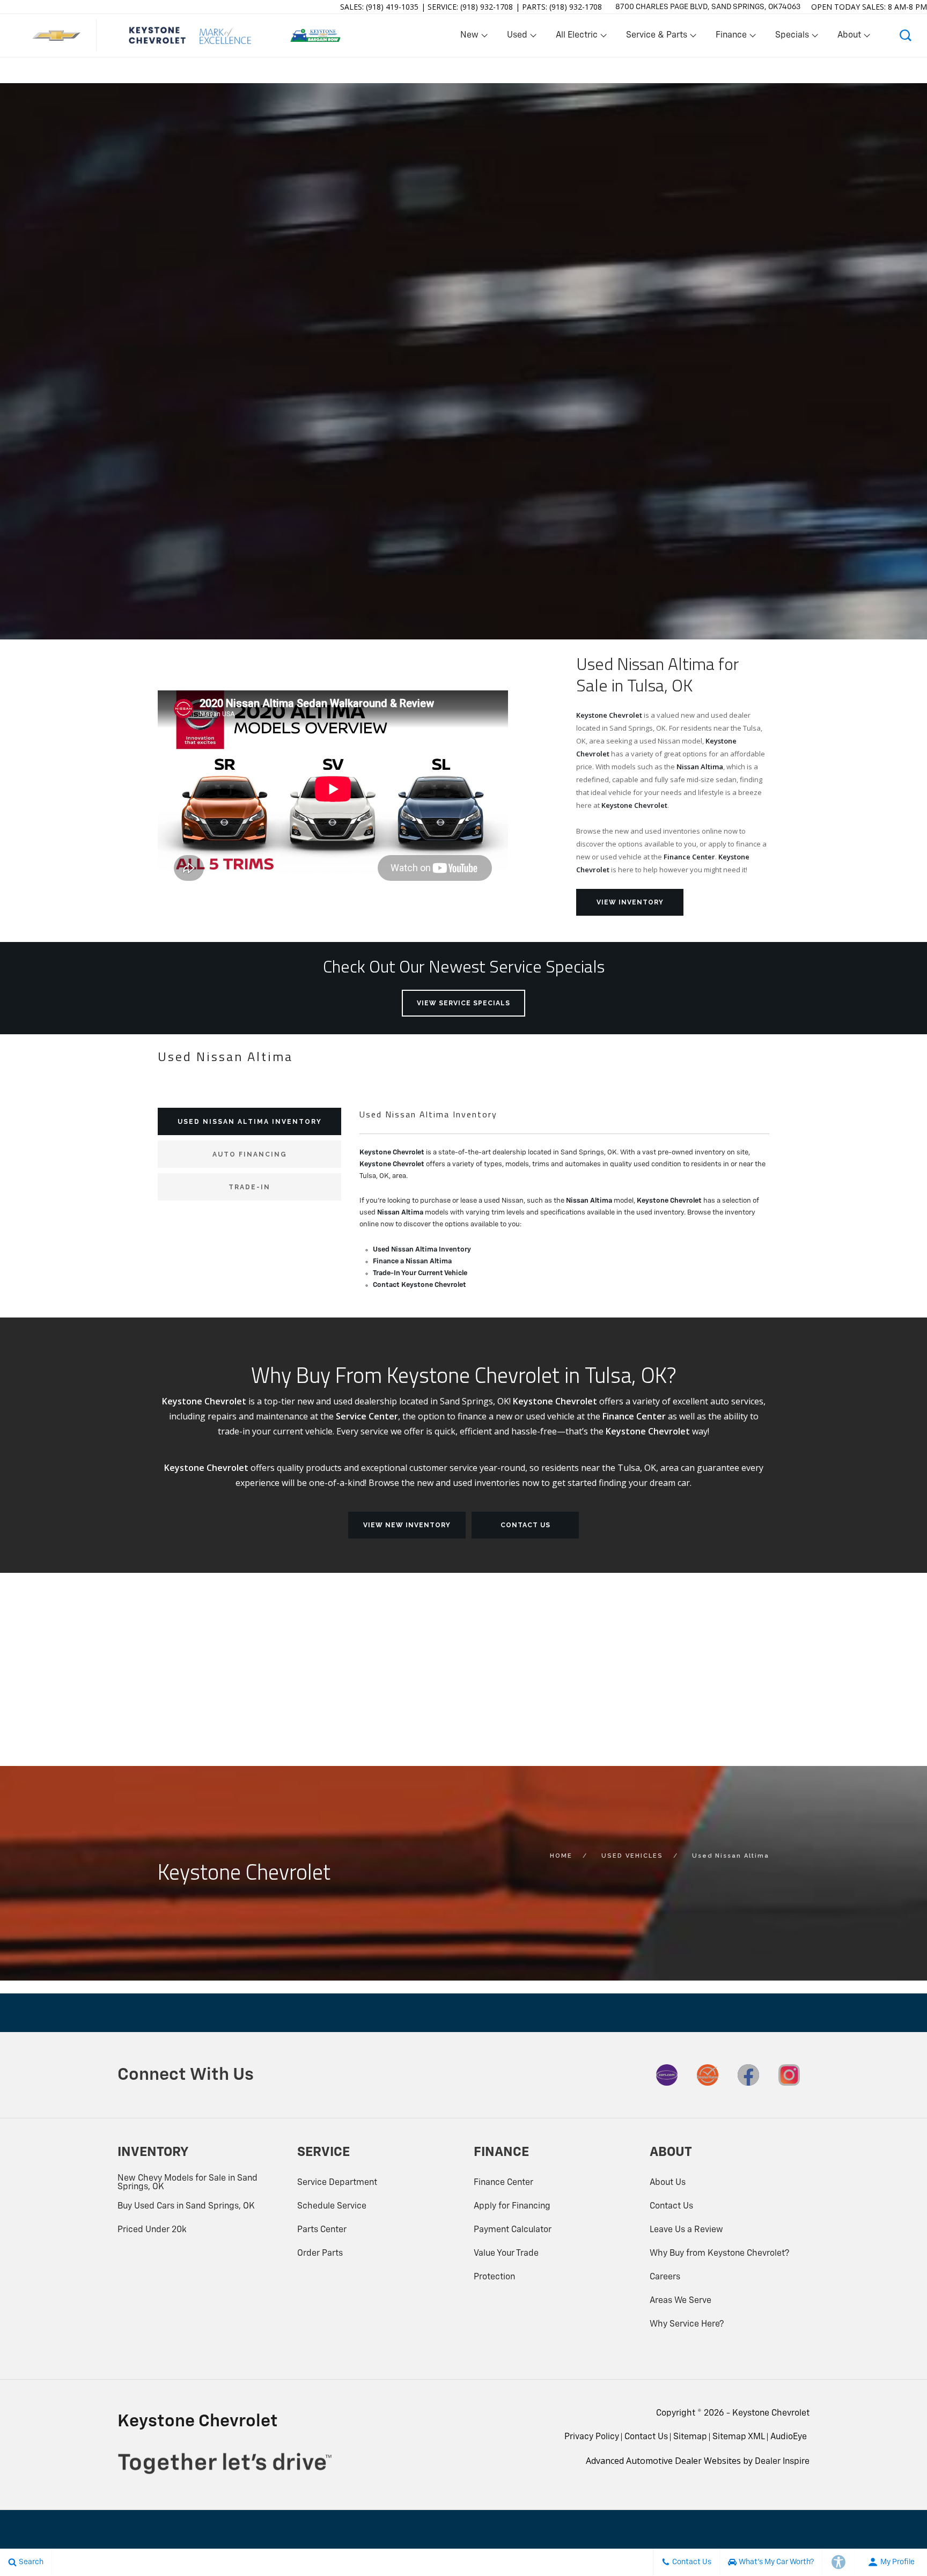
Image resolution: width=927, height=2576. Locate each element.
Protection (494, 2277)
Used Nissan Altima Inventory (422, 1250)
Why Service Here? (687, 2324)
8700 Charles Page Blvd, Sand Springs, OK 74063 (708, 7)
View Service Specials (464, 1003)
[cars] (667, 2075)
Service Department (337, 2183)
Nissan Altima (700, 767)
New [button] (471, 38)
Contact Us (525, 1525)
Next (912, 364)
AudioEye (789, 2437)
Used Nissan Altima (731, 1856)
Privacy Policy (592, 2437)
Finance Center (689, 857)
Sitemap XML (739, 2437)
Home (561, 1856)
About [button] (849, 38)
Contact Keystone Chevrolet (420, 1285)
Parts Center (322, 2230)
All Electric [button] (576, 38)
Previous (15, 362)
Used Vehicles (632, 1856)
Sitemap (690, 2437)
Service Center (367, 1416)
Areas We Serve (680, 2301)
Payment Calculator (513, 2230)
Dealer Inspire (782, 2462)
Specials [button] (792, 38)
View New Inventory (407, 1525)
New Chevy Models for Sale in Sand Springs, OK (187, 2183)
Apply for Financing (512, 2206)
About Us (668, 2183)
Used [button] (518, 38)
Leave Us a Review (686, 2230)
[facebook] (748, 2075)
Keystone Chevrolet (609, 715)
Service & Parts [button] (656, 38)
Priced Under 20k (152, 2230)
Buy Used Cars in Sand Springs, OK (186, 2206)
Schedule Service (332, 2206)
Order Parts (320, 2254)
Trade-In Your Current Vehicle (420, 1273)
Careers (665, 2277)
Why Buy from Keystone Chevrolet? (719, 2254)
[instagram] (789, 2075)
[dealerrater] (708, 2075)
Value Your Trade (506, 2254)
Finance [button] (731, 38)
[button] (906, 35)
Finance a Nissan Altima (412, 1261)
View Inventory (630, 902)
